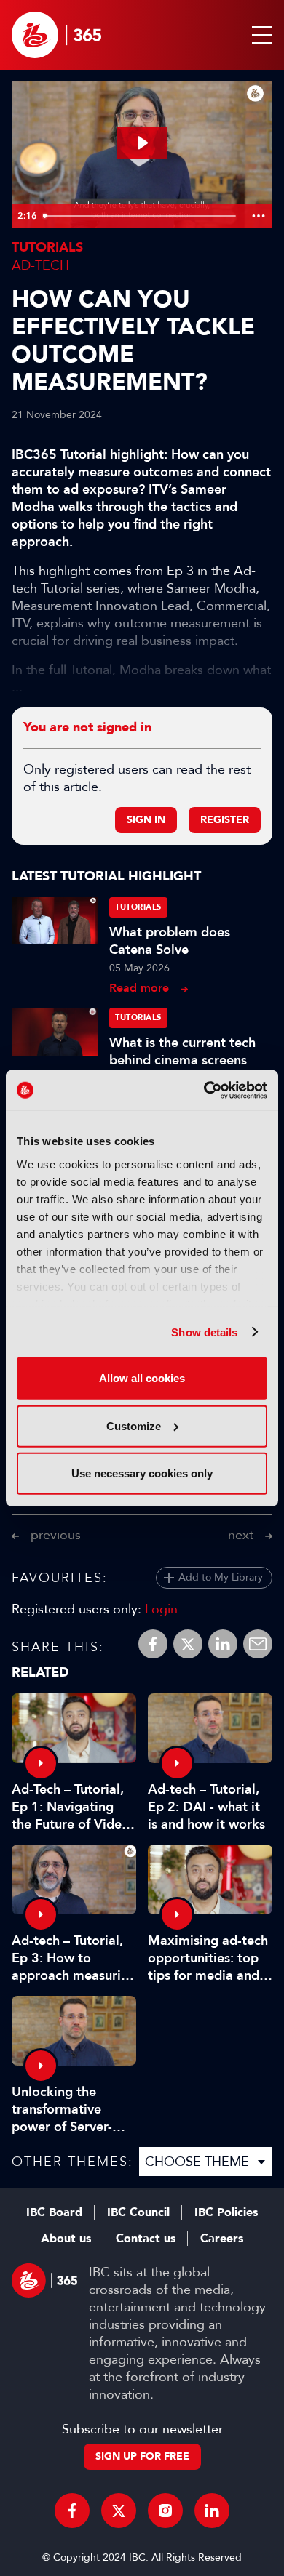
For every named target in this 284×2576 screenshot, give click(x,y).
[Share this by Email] (258, 1644)
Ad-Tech (40, 265)
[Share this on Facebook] (153, 1644)
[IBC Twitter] (119, 2511)
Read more (139, 988)
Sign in (146, 820)
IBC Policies (226, 2212)
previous (56, 1535)
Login (161, 1609)
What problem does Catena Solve (170, 941)
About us (66, 2239)
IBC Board (54, 2212)
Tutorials (47, 248)
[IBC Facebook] (72, 2511)
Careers (222, 2239)
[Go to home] (56, 35)
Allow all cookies (142, 1378)
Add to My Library (221, 1577)
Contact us (146, 2239)
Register (225, 820)
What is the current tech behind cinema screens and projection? (182, 1060)
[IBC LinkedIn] (212, 2511)
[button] (259, 35)
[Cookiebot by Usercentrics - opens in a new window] (204, 1090)
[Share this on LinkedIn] (223, 1644)
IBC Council (138, 2212)
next (241, 1535)
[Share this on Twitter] (188, 1644)
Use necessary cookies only (142, 1473)
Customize (134, 1425)
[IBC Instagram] (165, 2511)
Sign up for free (142, 2456)
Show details (204, 1332)
